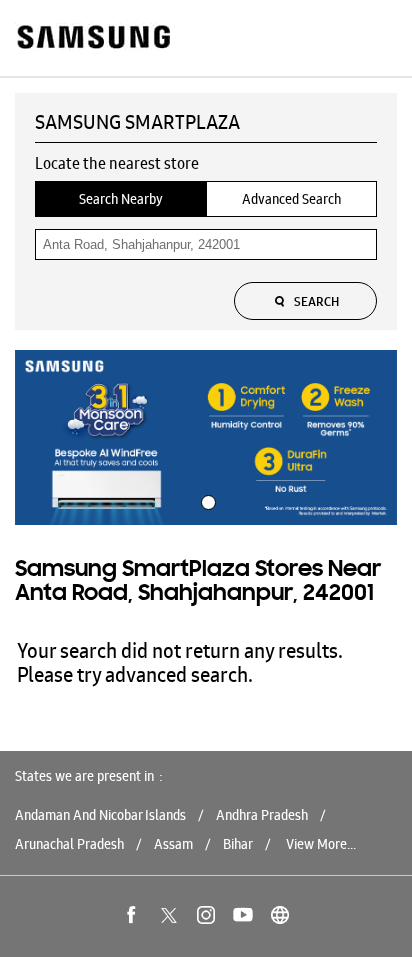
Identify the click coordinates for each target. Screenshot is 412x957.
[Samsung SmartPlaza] (92, 38)
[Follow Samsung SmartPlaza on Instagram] (206, 915)
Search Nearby (121, 199)
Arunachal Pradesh (69, 844)
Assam (173, 844)
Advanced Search (291, 199)
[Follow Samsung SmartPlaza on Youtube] (243, 915)
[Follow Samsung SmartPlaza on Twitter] (169, 915)
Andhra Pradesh (262, 815)
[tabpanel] (206, 437)
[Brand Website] (280, 915)
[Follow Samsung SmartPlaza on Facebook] (132, 915)
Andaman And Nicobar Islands (100, 815)
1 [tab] (206, 500)
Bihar (238, 844)
